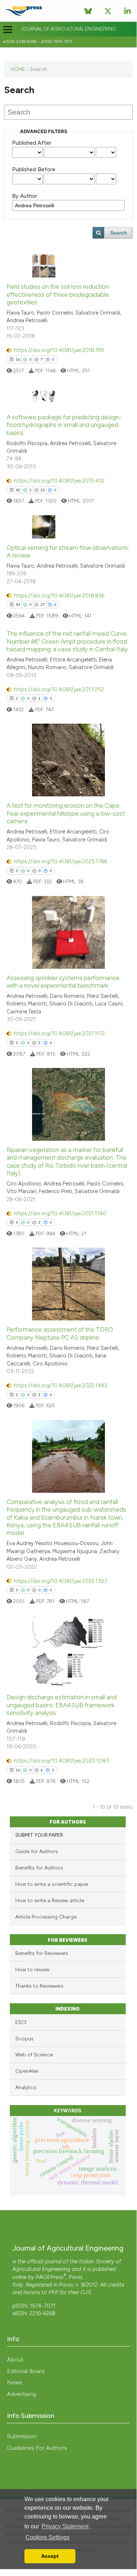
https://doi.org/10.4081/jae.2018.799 (59, 350)
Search (119, 233)
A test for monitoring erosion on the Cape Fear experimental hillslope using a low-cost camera (66, 813)
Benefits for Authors (39, 1868)
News (15, 2382)
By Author (25, 196)
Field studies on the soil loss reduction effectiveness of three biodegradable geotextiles (58, 294)
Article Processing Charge (46, 1917)
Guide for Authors (37, 1851)
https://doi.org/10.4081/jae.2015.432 (59, 481)
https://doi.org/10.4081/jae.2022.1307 (60, 1581)
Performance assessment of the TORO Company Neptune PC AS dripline (60, 1333)
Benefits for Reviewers (42, 1953)
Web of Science (34, 2055)
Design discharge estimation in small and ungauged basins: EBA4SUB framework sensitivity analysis (62, 1705)
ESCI (21, 2022)
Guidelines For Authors (37, 2448)
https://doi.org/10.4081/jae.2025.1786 (60, 861)
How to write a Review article (50, 1901)
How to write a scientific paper (52, 1884)
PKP (53, 2292)
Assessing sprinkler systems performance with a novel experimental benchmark (63, 982)
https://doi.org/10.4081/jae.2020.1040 (62, 1761)
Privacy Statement (65, 2526)
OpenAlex (27, 2071)
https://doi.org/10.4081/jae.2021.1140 (60, 1213)
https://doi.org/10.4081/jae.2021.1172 (59, 1033)
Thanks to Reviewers (39, 1986)
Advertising (21, 2394)
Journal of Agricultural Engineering (68, 29)
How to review (32, 1970)
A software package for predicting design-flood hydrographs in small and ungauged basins (64, 425)
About (15, 2359)
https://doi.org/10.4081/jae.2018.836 (59, 596)
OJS (86, 2292)
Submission (22, 2436)
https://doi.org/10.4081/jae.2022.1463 (60, 1385)
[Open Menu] (8, 30)
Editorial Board (26, 2371)
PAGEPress (50, 2277)
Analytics (26, 2087)
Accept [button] (50, 2556)
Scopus (24, 2039)
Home (18, 69)
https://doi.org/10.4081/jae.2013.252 (59, 689)
